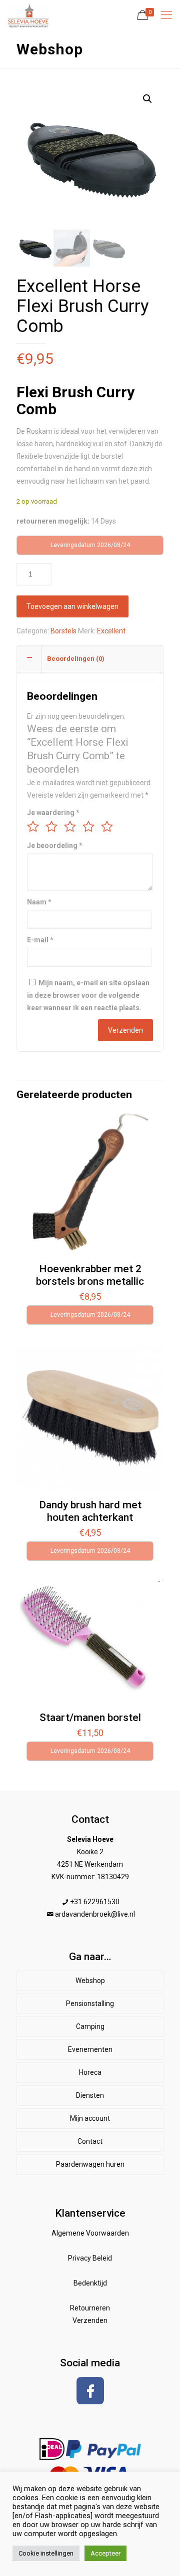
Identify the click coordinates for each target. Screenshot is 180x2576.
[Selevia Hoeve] (28, 15)
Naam (39, 902)
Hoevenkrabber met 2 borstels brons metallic (90, 1275)
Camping (90, 2026)
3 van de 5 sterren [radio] (70, 827)
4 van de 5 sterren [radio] (88, 827)
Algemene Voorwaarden (90, 2233)
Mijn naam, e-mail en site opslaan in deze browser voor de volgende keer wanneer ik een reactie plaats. (88, 995)
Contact (90, 2141)
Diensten (90, 2095)
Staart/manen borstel (90, 1717)
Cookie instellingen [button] (46, 2553)
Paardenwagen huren (90, 2164)
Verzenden (90, 2320)
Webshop (90, 1981)
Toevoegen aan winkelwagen (72, 606)
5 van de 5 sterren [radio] (107, 827)
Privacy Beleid (90, 2258)
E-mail (40, 940)
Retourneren (90, 2308)
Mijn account (90, 2118)
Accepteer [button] (105, 2553)
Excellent (111, 631)
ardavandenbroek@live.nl (95, 1914)
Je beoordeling (55, 846)
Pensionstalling (90, 2004)
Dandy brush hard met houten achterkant (90, 1511)
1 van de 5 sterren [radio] (33, 827)
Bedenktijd (90, 2283)
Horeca (90, 2072)
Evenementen (90, 2049)
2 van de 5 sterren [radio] (51, 827)
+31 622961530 (95, 1902)
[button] (147, 99)
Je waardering (53, 813)
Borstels (63, 631)
